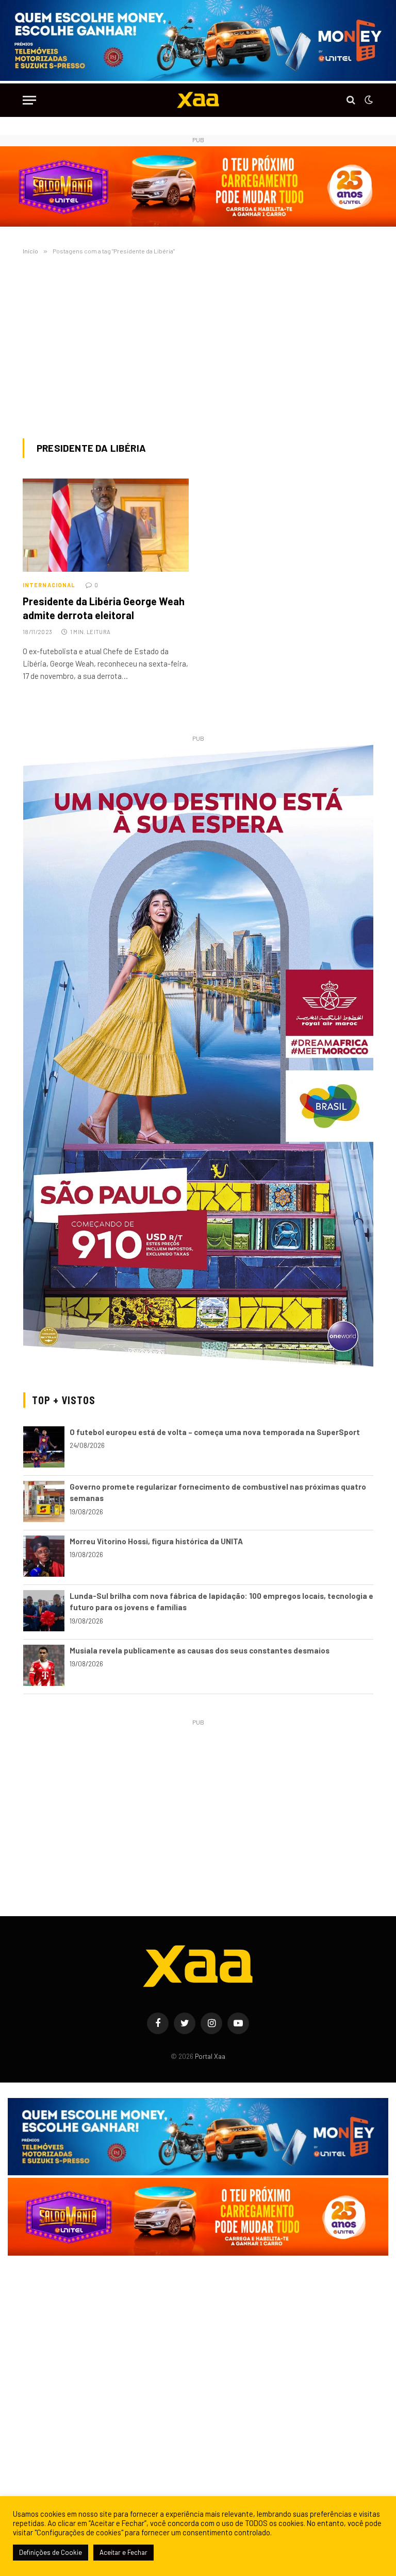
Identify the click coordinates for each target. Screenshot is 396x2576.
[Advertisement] (198, 345)
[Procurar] (351, 100)
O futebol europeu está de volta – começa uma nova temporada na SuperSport (215, 1432)
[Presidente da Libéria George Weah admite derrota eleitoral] (106, 525)
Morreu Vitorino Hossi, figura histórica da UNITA (156, 1541)
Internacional (49, 585)
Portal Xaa (210, 2056)
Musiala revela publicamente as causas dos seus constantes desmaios (200, 1650)
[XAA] (198, 100)
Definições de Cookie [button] (51, 2552)
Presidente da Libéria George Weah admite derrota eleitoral (104, 608)
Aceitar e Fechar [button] (123, 2552)
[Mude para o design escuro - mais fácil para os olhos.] (368, 100)
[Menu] (29, 100)
